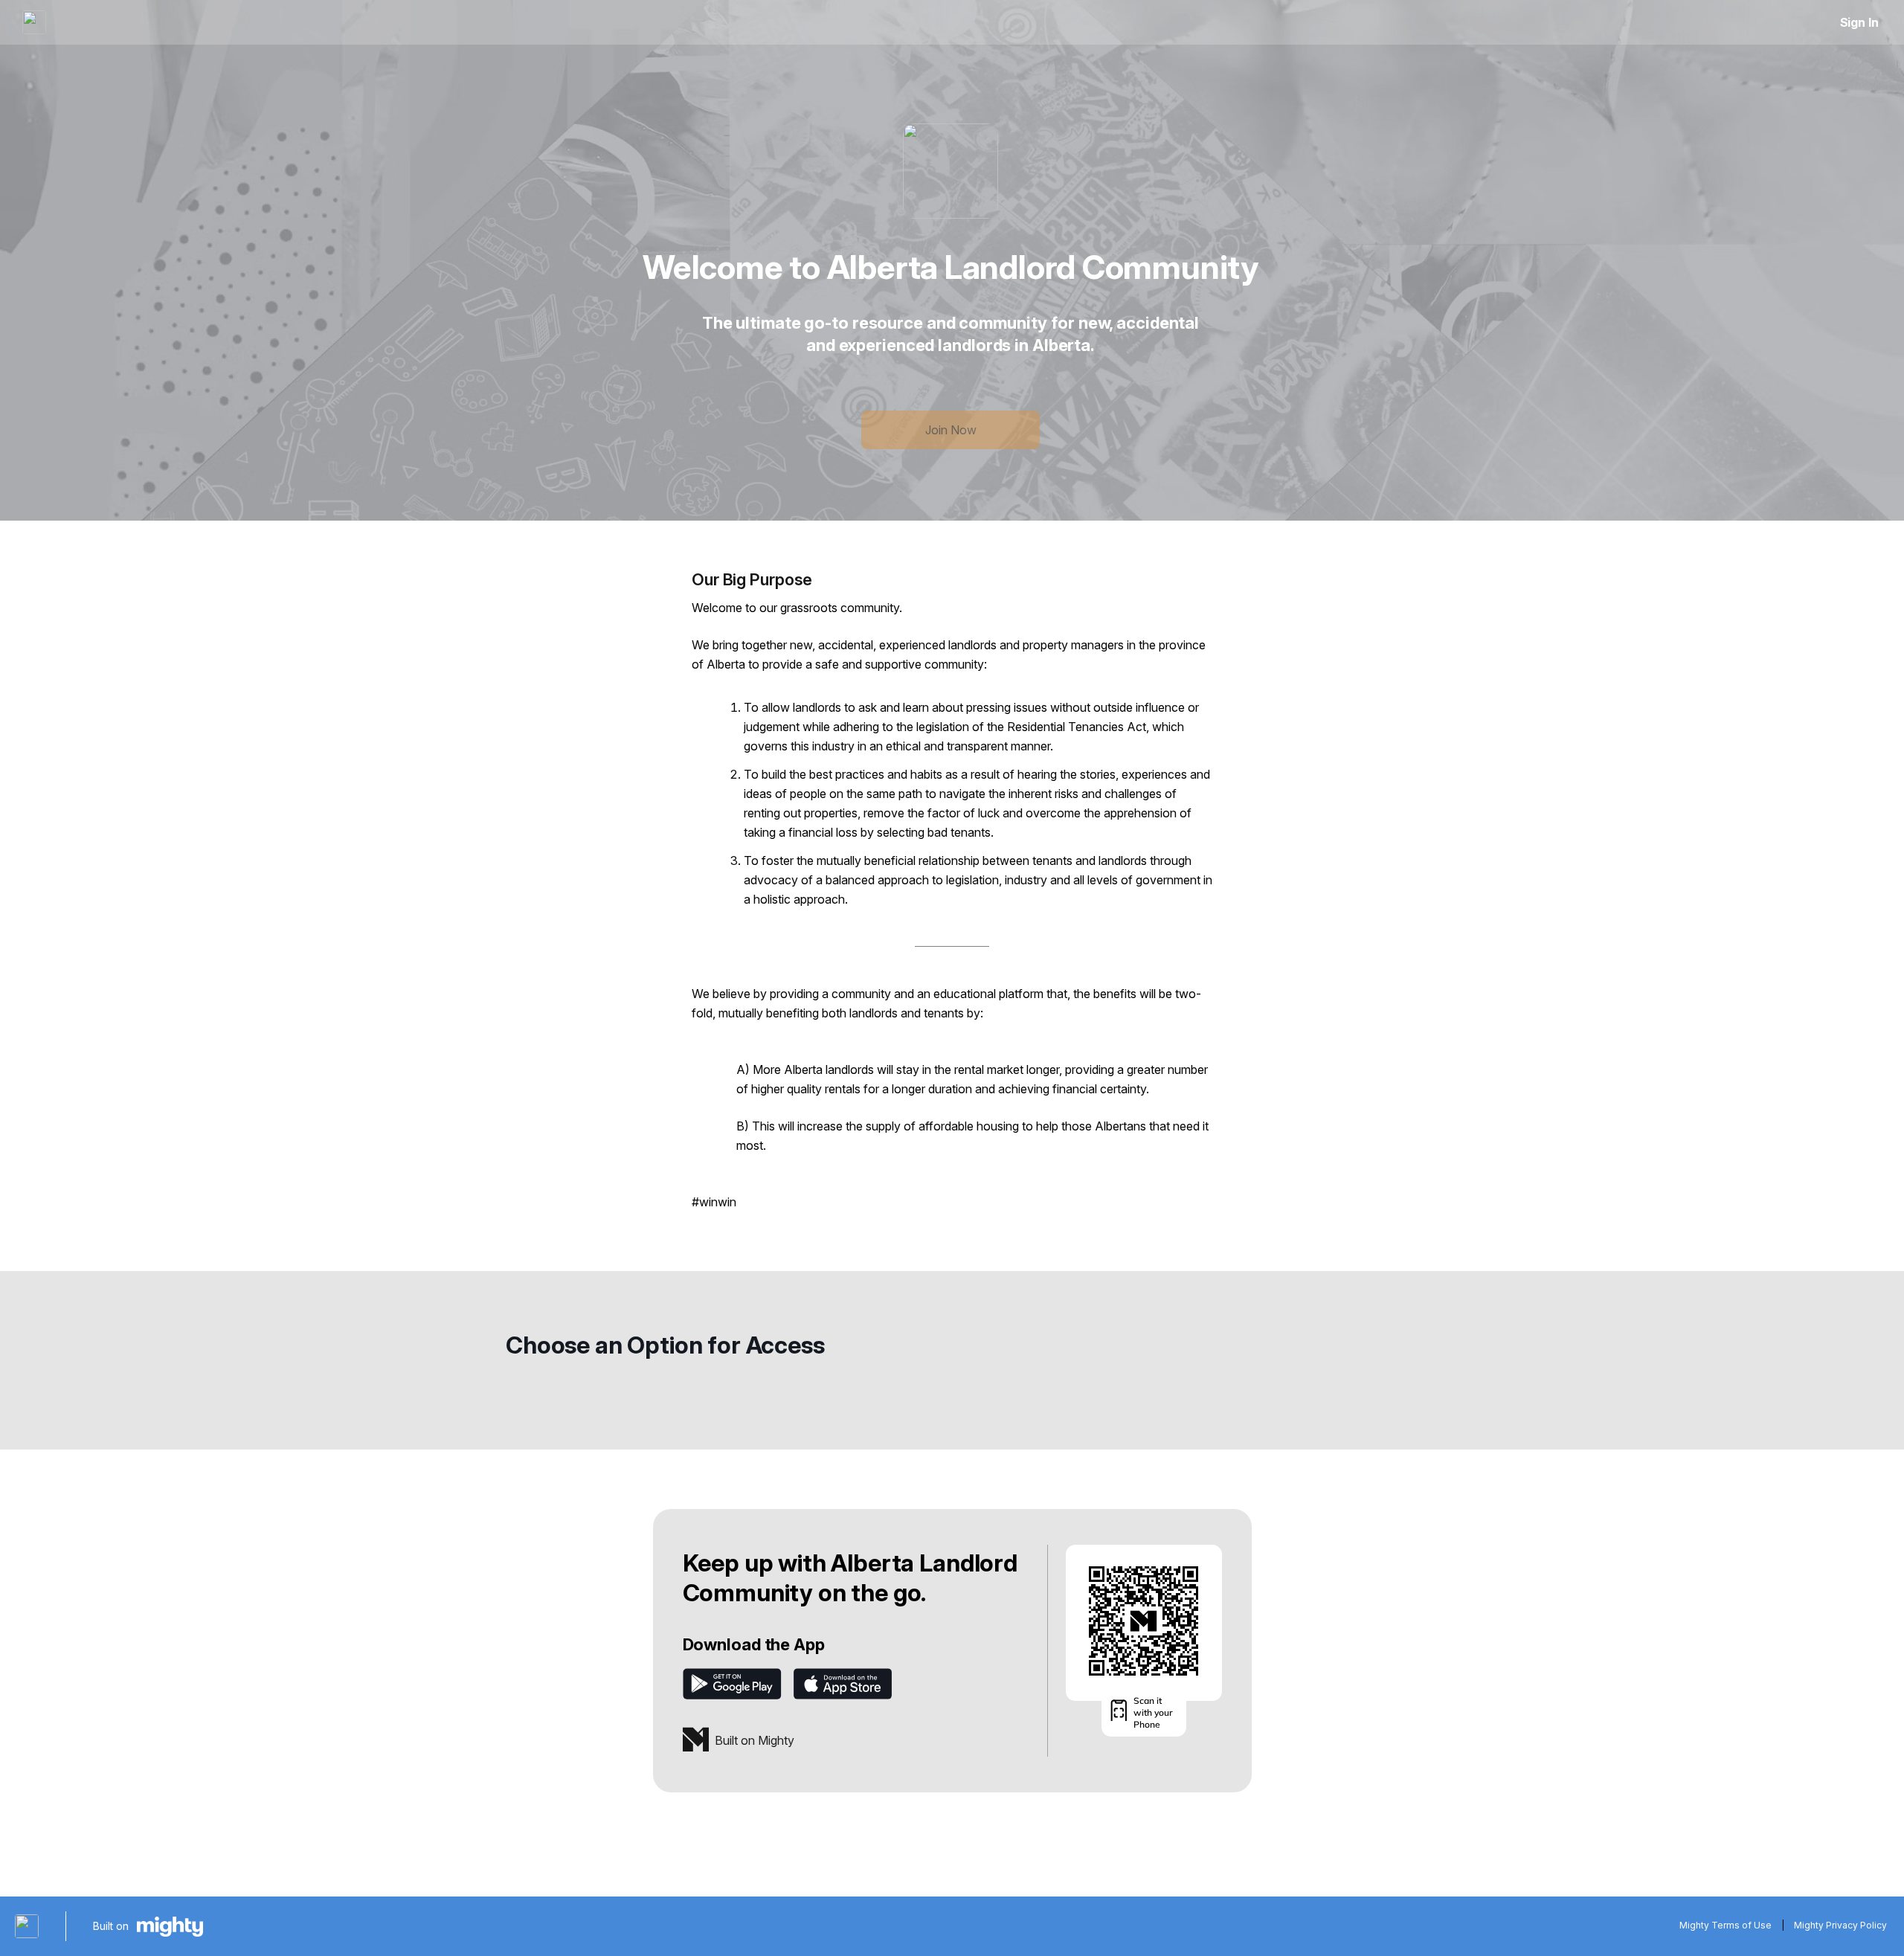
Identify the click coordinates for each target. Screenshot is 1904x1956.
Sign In (1859, 22)
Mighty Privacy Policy (1840, 1925)
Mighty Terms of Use (1725, 1925)
